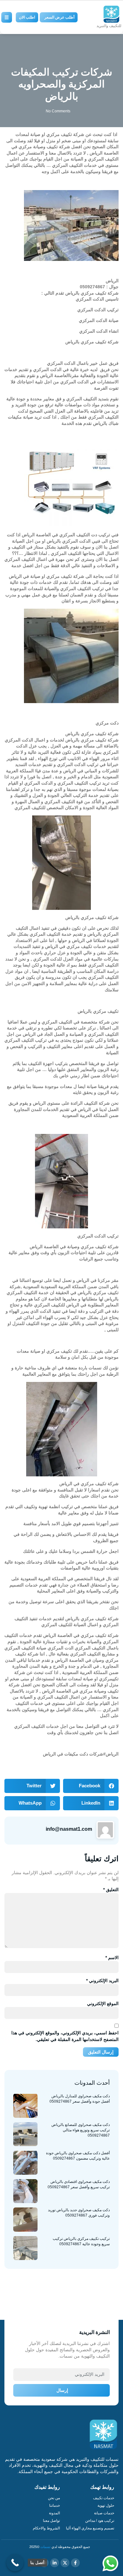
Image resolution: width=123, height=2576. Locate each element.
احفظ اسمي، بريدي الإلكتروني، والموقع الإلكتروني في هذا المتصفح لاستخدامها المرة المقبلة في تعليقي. (65, 2036)
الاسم (112, 1958)
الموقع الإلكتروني (103, 2004)
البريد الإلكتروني (102, 1981)
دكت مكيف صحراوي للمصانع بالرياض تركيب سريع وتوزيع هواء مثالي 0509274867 (81, 2130)
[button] (91, 1786)
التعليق (111, 1890)
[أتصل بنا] (15, 2563)
